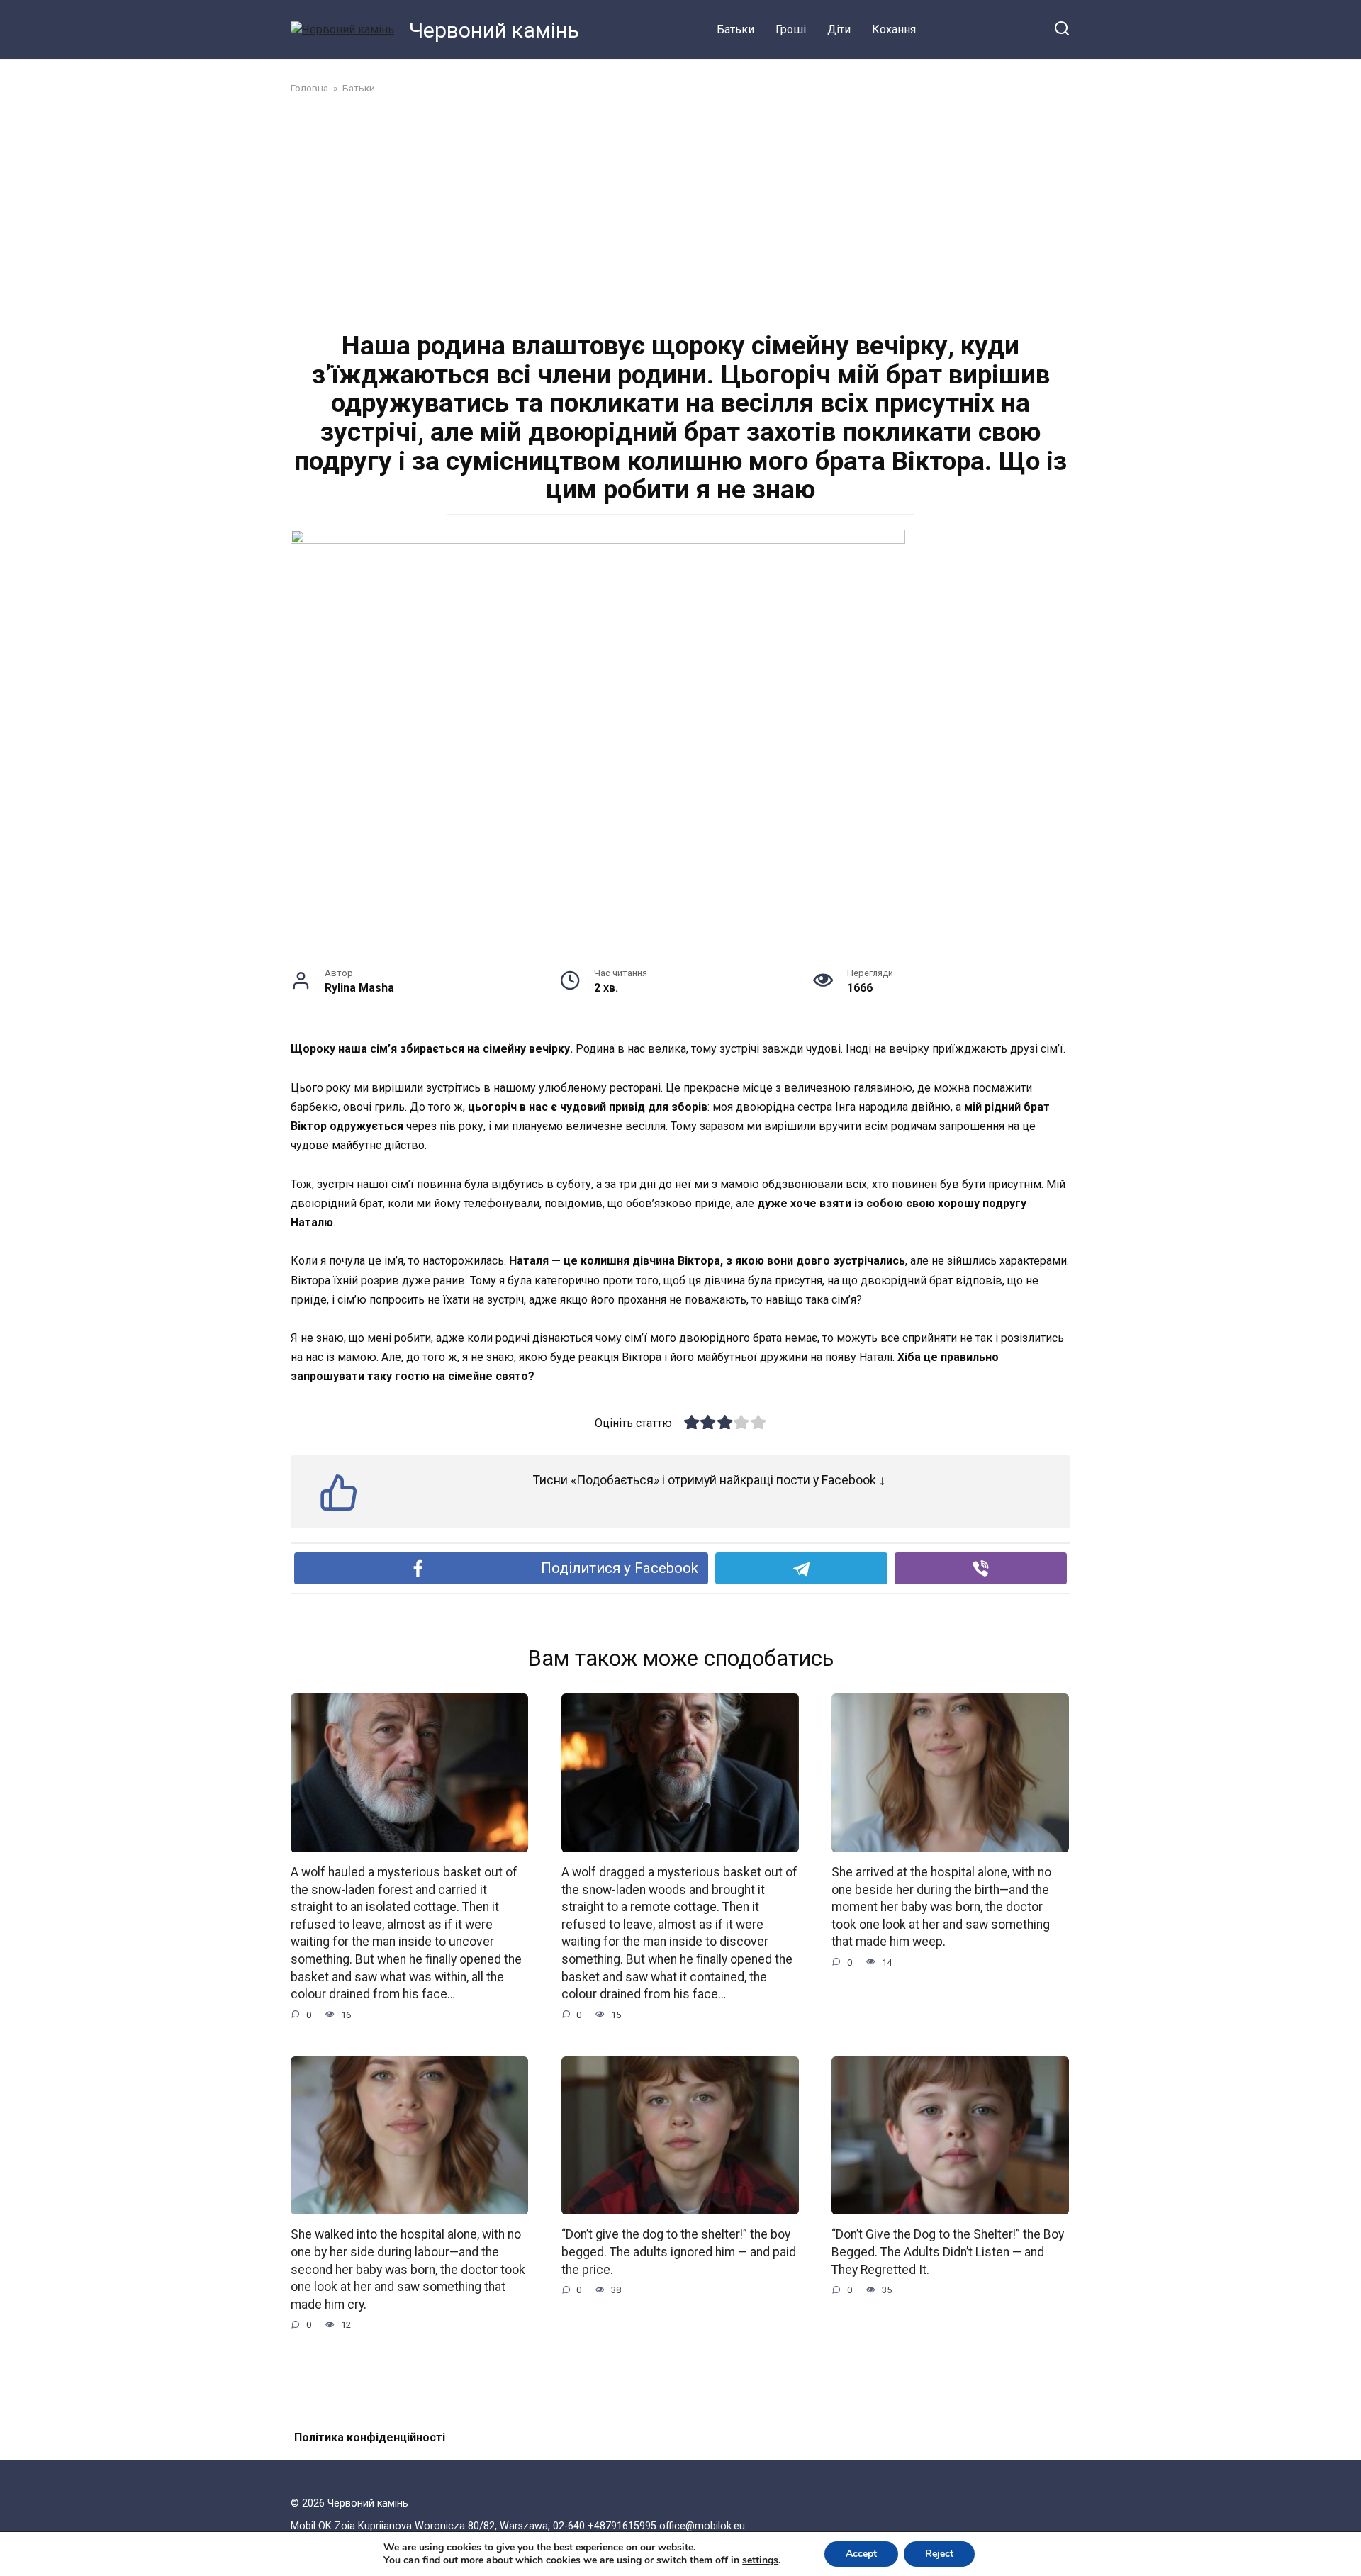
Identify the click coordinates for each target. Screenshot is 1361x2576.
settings (760, 2560)
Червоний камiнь (494, 30)
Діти (839, 29)
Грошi (791, 29)
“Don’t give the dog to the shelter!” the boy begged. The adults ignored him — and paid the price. (679, 2252)
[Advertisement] (680, 211)
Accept (861, 2554)
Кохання (894, 29)
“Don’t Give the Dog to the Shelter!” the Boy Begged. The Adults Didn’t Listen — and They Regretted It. (948, 2252)
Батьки (735, 29)
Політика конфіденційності (370, 2437)
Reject (939, 2554)
